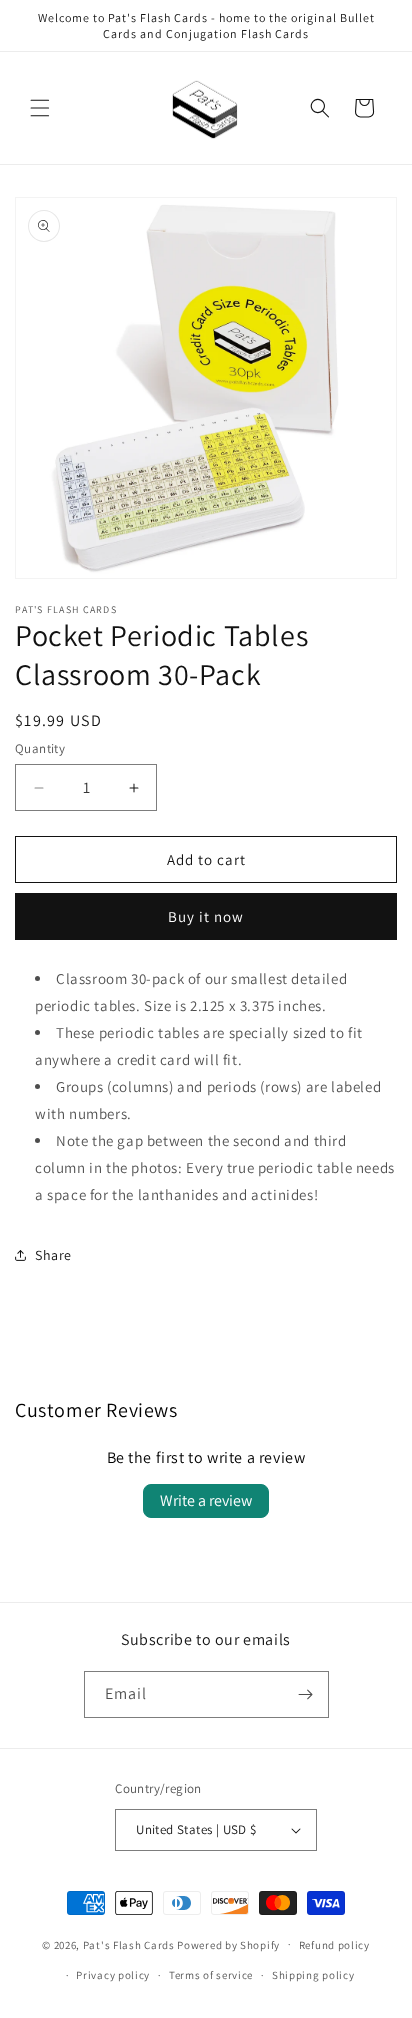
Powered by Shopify (228, 1944)
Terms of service (211, 1975)
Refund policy (334, 1945)
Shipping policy (313, 1975)
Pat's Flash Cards (129, 1944)
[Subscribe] (306, 1694)
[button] (40, 108)
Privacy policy (113, 1975)
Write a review (206, 1500)
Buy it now (206, 916)
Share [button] (53, 1255)
